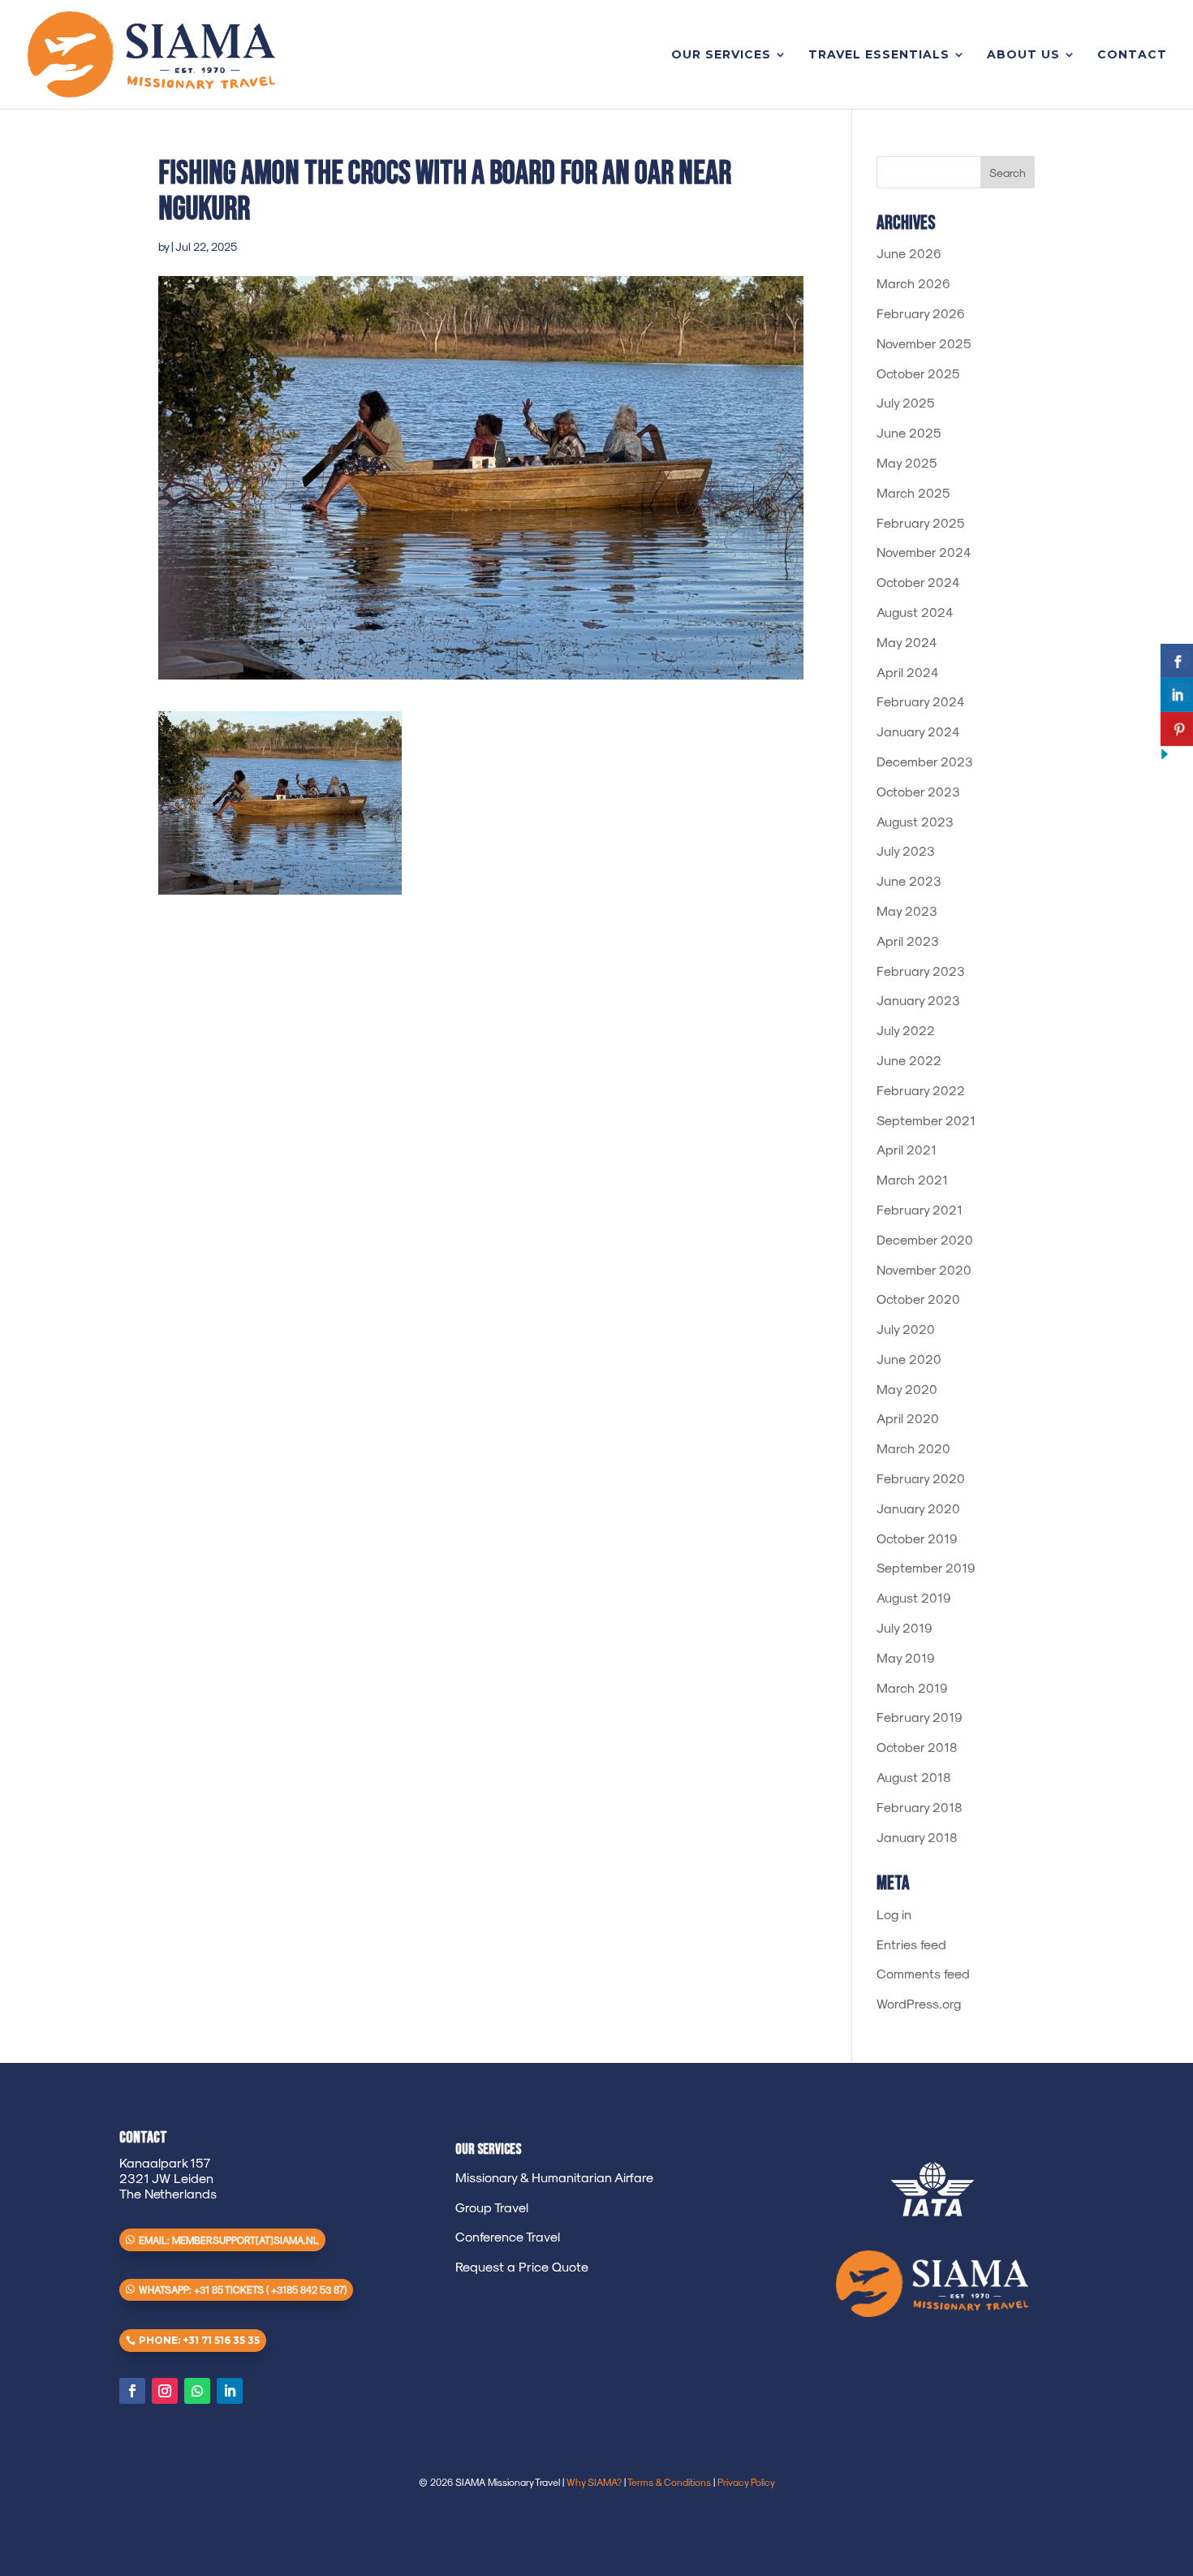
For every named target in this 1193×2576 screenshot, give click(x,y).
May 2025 (907, 462)
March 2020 (913, 1448)
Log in (894, 1914)
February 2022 (921, 1090)
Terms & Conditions (669, 2482)
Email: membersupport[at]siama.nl (229, 2240)
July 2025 (906, 402)
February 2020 (921, 1478)
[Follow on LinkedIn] (230, 2391)
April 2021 (907, 1149)
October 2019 (917, 1538)
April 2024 (908, 672)
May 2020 (907, 1389)
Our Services (721, 55)
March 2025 (913, 492)
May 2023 (907, 910)
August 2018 (914, 1777)
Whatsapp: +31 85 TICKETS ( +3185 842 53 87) (243, 2289)
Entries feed (911, 1944)
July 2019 (904, 1627)
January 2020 (918, 1508)
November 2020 (924, 1269)
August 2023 (915, 821)
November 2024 (924, 552)
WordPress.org (919, 2003)
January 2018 (917, 1837)
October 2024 (918, 582)
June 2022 (909, 1060)
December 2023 (925, 761)
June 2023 (909, 880)
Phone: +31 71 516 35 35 (199, 2340)
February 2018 (920, 1807)
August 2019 (914, 1597)
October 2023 (918, 791)
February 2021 (920, 1209)
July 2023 (906, 850)
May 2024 (907, 642)
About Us (1023, 55)
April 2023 (908, 941)
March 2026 (913, 283)
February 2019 (920, 1717)
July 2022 (906, 1030)
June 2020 (909, 1359)
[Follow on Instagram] (165, 2391)
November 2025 (924, 343)
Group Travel (492, 2207)
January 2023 (918, 1000)
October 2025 (918, 373)
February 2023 (921, 971)
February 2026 (921, 313)
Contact (1132, 55)
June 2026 (909, 253)
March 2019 (912, 1687)
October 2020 (918, 1299)
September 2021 (926, 1120)
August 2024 (915, 612)
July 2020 (906, 1329)
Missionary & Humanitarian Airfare (554, 2177)
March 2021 (912, 1179)
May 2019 (906, 1657)
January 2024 (918, 731)
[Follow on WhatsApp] (197, 2391)
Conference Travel (508, 2236)
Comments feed (923, 1973)
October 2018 (917, 1747)
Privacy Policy (746, 2482)
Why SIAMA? (594, 2482)
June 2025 (909, 432)
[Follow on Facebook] (132, 2391)
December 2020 (925, 1239)
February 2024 (921, 701)
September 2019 (926, 1567)
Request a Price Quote (522, 2266)
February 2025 (921, 522)
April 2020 (908, 1418)
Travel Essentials (879, 55)
